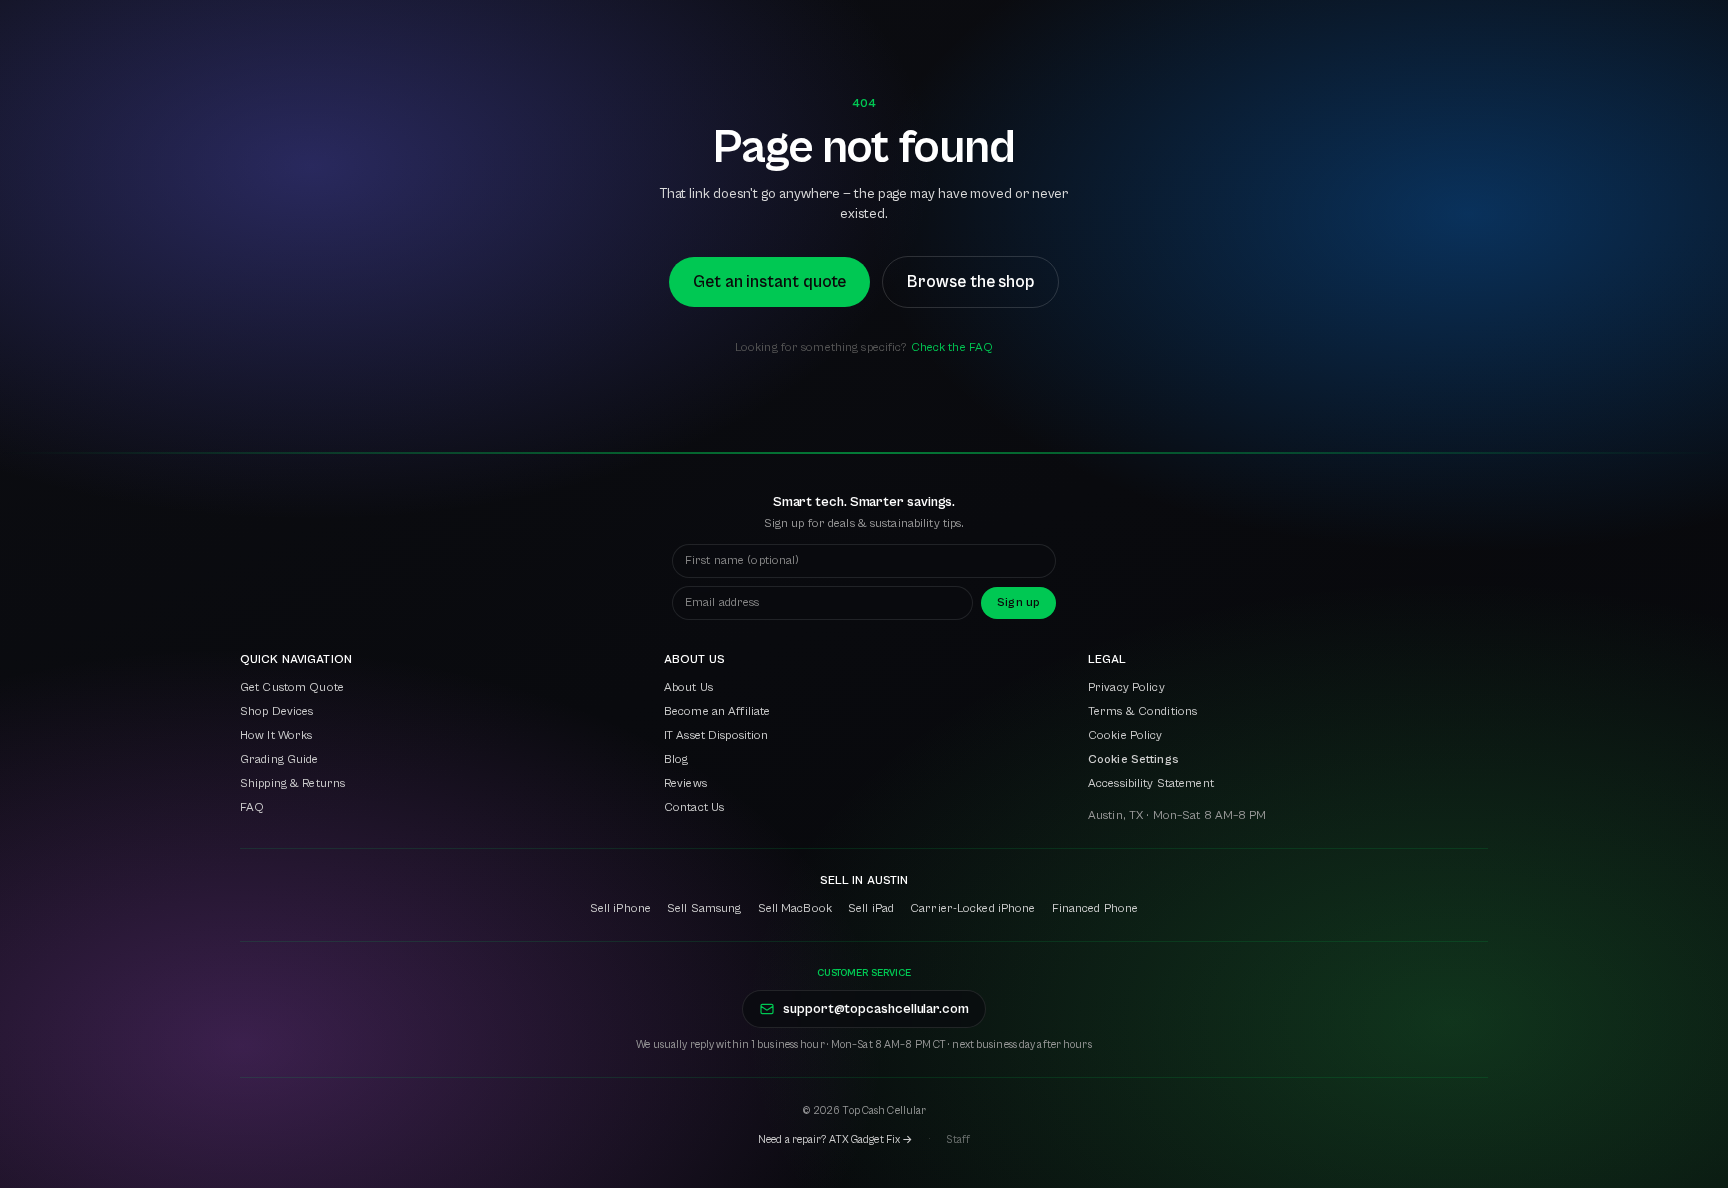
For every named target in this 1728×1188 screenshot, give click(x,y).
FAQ (252, 807)
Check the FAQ (952, 347)
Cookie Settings (1133, 759)
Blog (676, 759)
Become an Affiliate (717, 711)
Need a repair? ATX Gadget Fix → (835, 1139)
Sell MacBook (795, 908)
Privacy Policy (1126, 687)
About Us (688, 687)
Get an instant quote (769, 282)
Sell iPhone (620, 908)
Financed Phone (1095, 908)
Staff (958, 1139)
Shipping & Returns (292, 783)
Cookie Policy (1125, 735)
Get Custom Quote (292, 687)
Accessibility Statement (1151, 783)
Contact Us (694, 807)
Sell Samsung (704, 908)
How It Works (276, 735)
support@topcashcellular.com (876, 1009)
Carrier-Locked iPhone (973, 908)
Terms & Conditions (1142, 711)
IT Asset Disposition (716, 735)
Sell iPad (871, 908)
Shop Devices (276, 711)
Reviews (685, 783)
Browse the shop (970, 282)
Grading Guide (279, 759)
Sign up (1018, 602)
